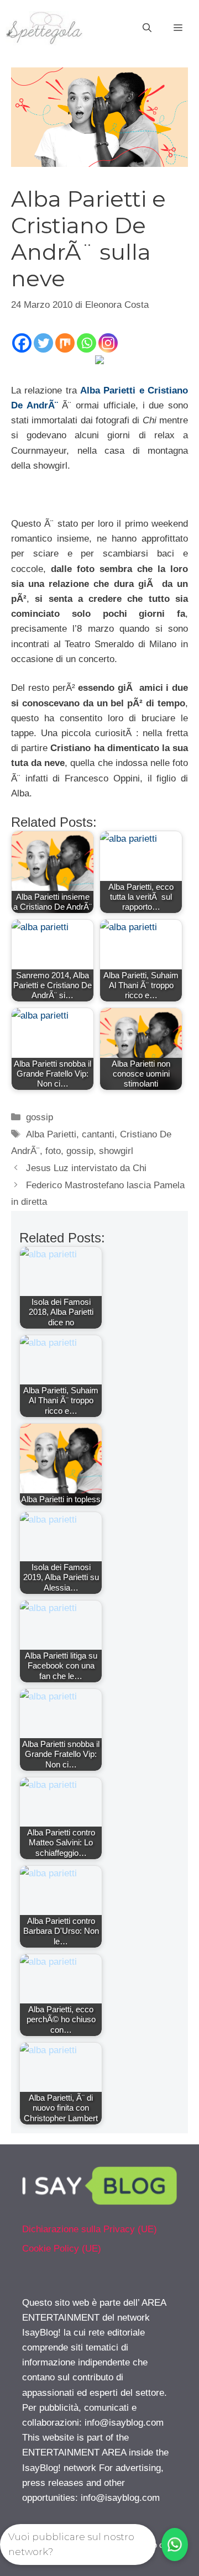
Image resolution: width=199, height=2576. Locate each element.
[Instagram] (108, 343)
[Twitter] (43, 343)
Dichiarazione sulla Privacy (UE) (90, 2229)
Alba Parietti (51, 1134)
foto (53, 1151)
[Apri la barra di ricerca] (147, 28)
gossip (40, 1117)
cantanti (98, 1134)
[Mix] (65, 343)
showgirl (116, 1151)
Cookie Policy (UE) (62, 2249)
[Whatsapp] (87, 343)
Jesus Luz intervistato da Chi (86, 1168)
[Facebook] (22, 343)
